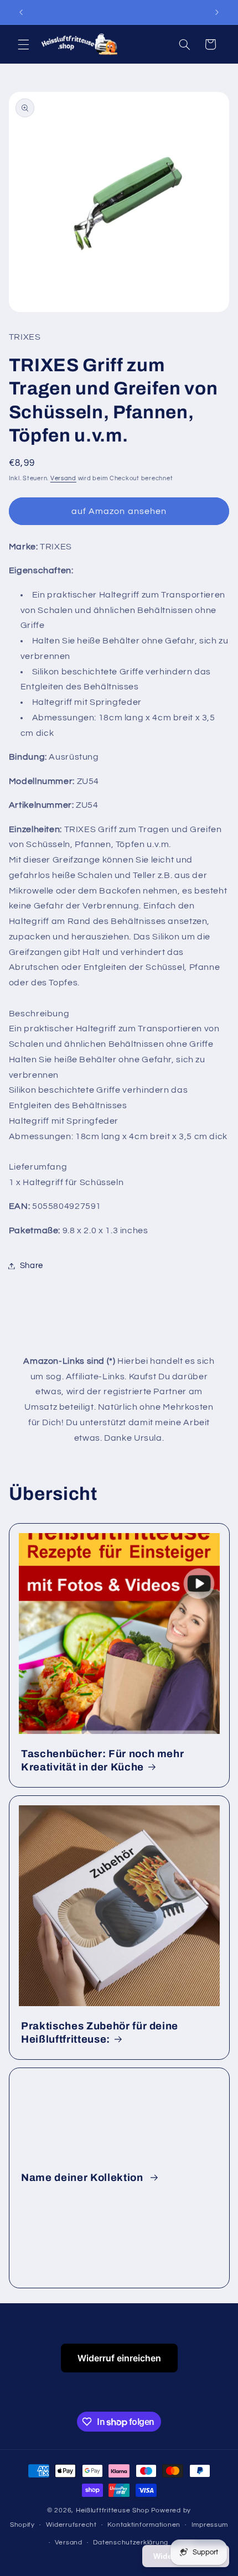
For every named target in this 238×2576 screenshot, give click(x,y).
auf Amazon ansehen (119, 511)
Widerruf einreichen (119, 2358)
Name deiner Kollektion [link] (83, 2178)
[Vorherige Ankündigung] (21, 12)
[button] (23, 44)
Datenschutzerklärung (131, 2543)
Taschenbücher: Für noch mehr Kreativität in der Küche (102, 1760)
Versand (63, 478)
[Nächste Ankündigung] (217, 12)
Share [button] (32, 1266)
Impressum (210, 2525)
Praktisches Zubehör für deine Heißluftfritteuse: (100, 2033)
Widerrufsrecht (71, 2525)
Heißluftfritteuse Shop (113, 2510)
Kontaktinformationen (144, 2525)
